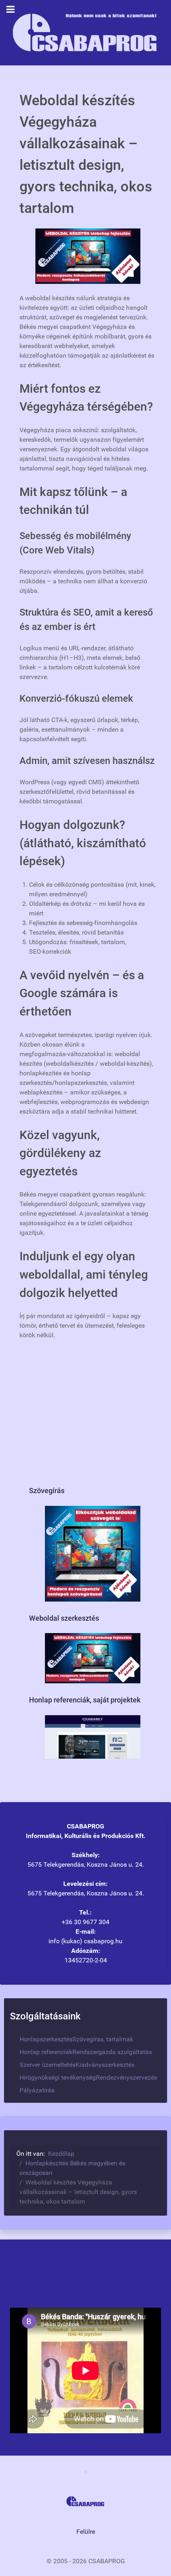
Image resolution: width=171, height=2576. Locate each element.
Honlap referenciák (46, 2052)
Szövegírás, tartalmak (103, 2039)
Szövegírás (47, 1491)
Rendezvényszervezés (126, 2077)
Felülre (86, 2532)
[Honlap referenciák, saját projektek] (93, 1737)
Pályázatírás (37, 2090)
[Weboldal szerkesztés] (93, 1658)
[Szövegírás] (93, 1553)
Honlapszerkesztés (46, 2039)
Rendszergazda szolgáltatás (112, 2052)
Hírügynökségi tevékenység (58, 2077)
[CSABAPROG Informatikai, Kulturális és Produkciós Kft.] (85, 32)
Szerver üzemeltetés (48, 2065)
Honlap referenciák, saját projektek (85, 1700)
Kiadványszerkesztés (105, 2065)
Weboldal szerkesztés (64, 1618)
